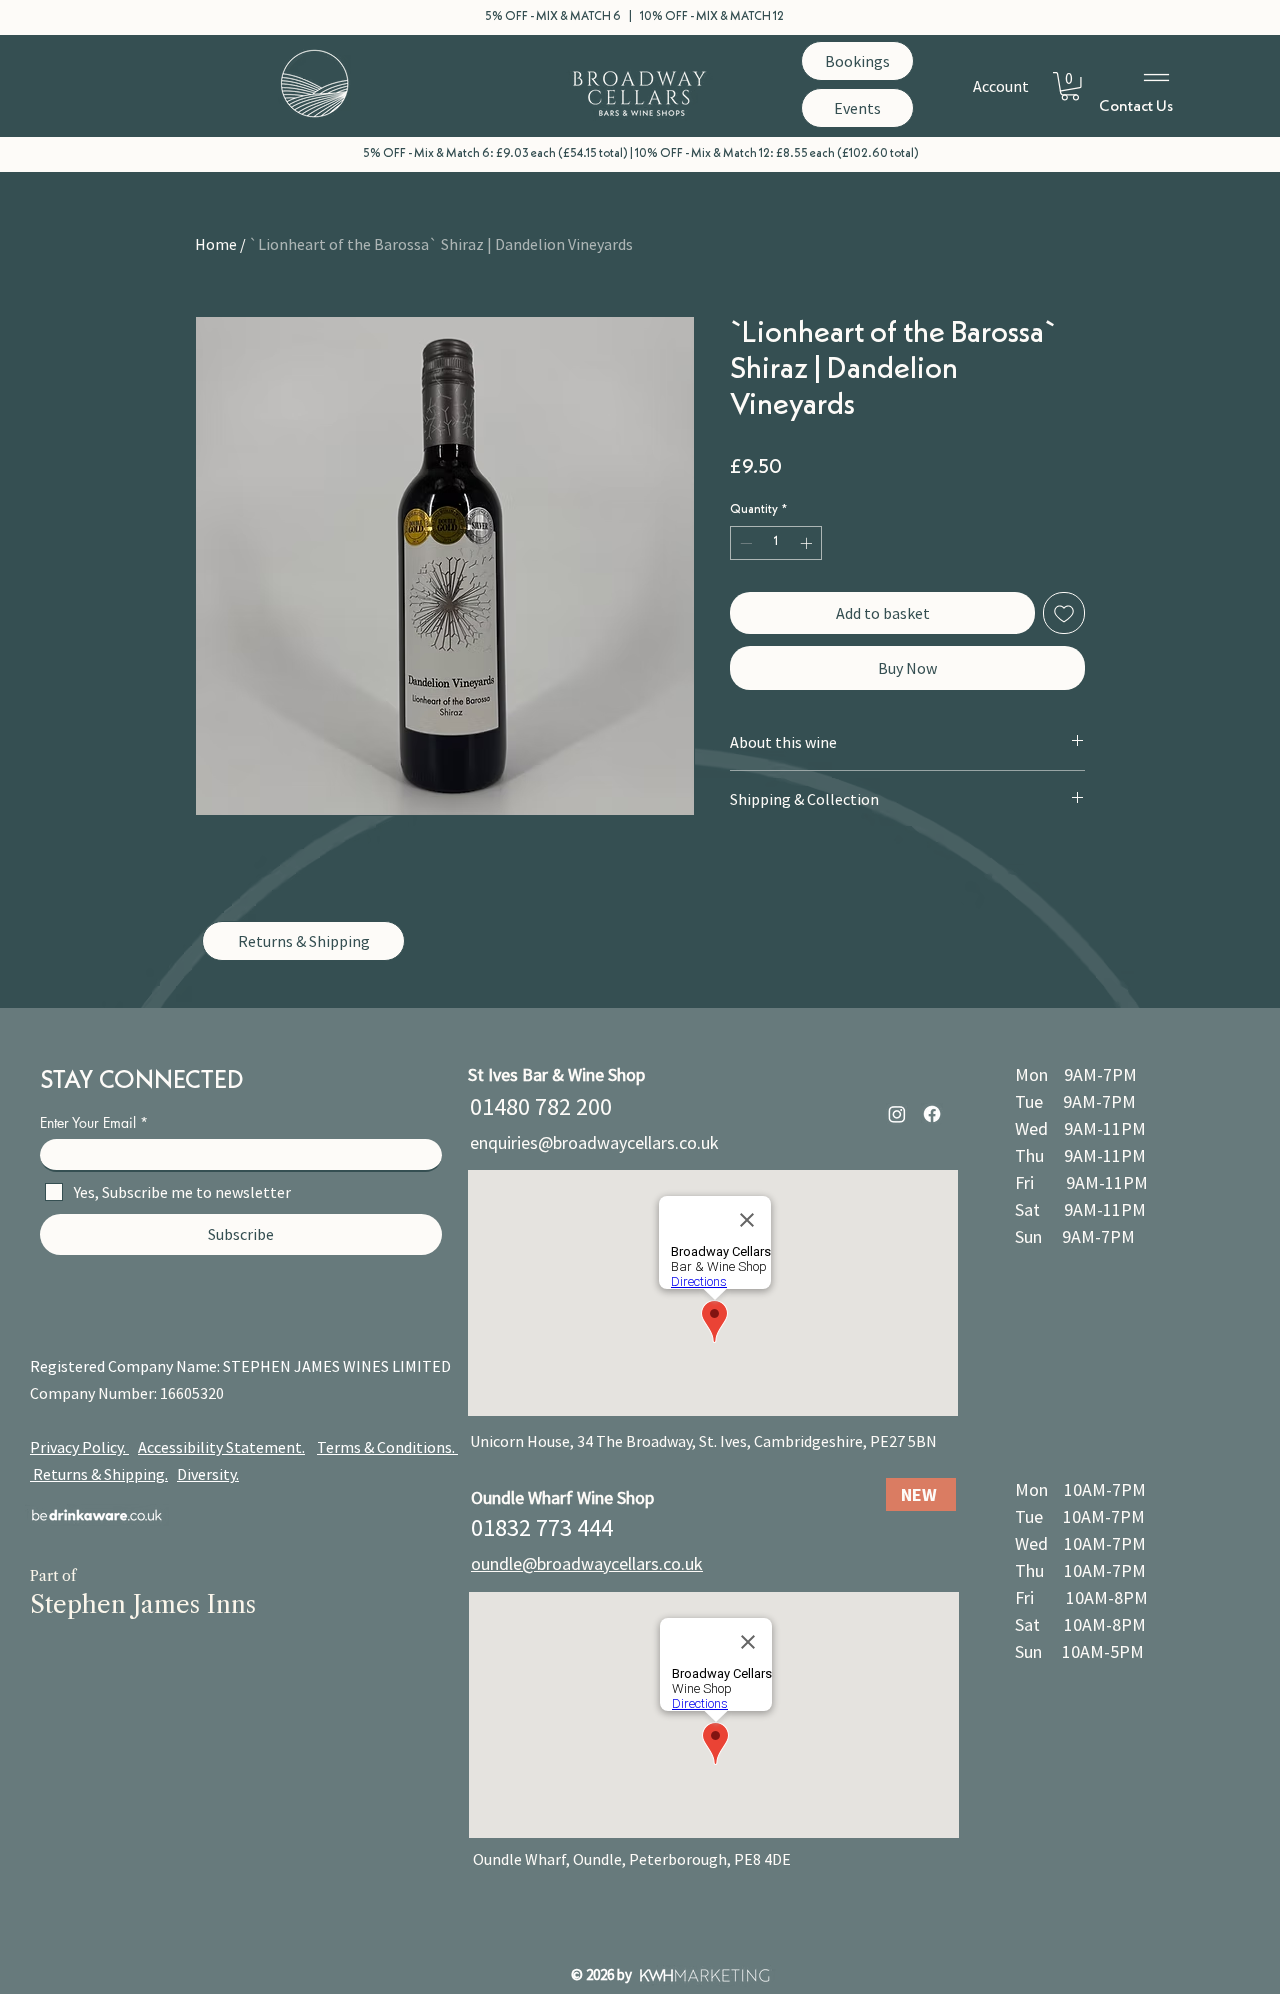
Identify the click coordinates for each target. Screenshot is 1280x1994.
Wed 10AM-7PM (1080, 1543)
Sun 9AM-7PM (1075, 1236)
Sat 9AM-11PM (1080, 1209)
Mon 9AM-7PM (1076, 1074)
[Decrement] (744, 543)
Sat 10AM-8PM (1080, 1624)
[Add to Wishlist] (1064, 613)
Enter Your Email (88, 1123)
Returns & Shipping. (100, 1474)
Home (216, 244)
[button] (1070, 86)
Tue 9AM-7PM (1075, 1101)
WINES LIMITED (397, 1366)
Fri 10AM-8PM (1081, 1597)
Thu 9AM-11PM (1080, 1155)
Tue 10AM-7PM (1080, 1516)
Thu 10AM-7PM (1080, 1570)
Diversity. (208, 1474)
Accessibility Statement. (221, 1447)
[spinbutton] (776, 543)
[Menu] (1157, 77)
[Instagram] (897, 1114)
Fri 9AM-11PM (1081, 1182)
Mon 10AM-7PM (1080, 1489)
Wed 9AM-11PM (1080, 1128)
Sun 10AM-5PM (1079, 1651)
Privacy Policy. (79, 1447)
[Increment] (808, 543)
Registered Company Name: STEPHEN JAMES (186, 1366)
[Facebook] (932, 1114)
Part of (53, 1576)
